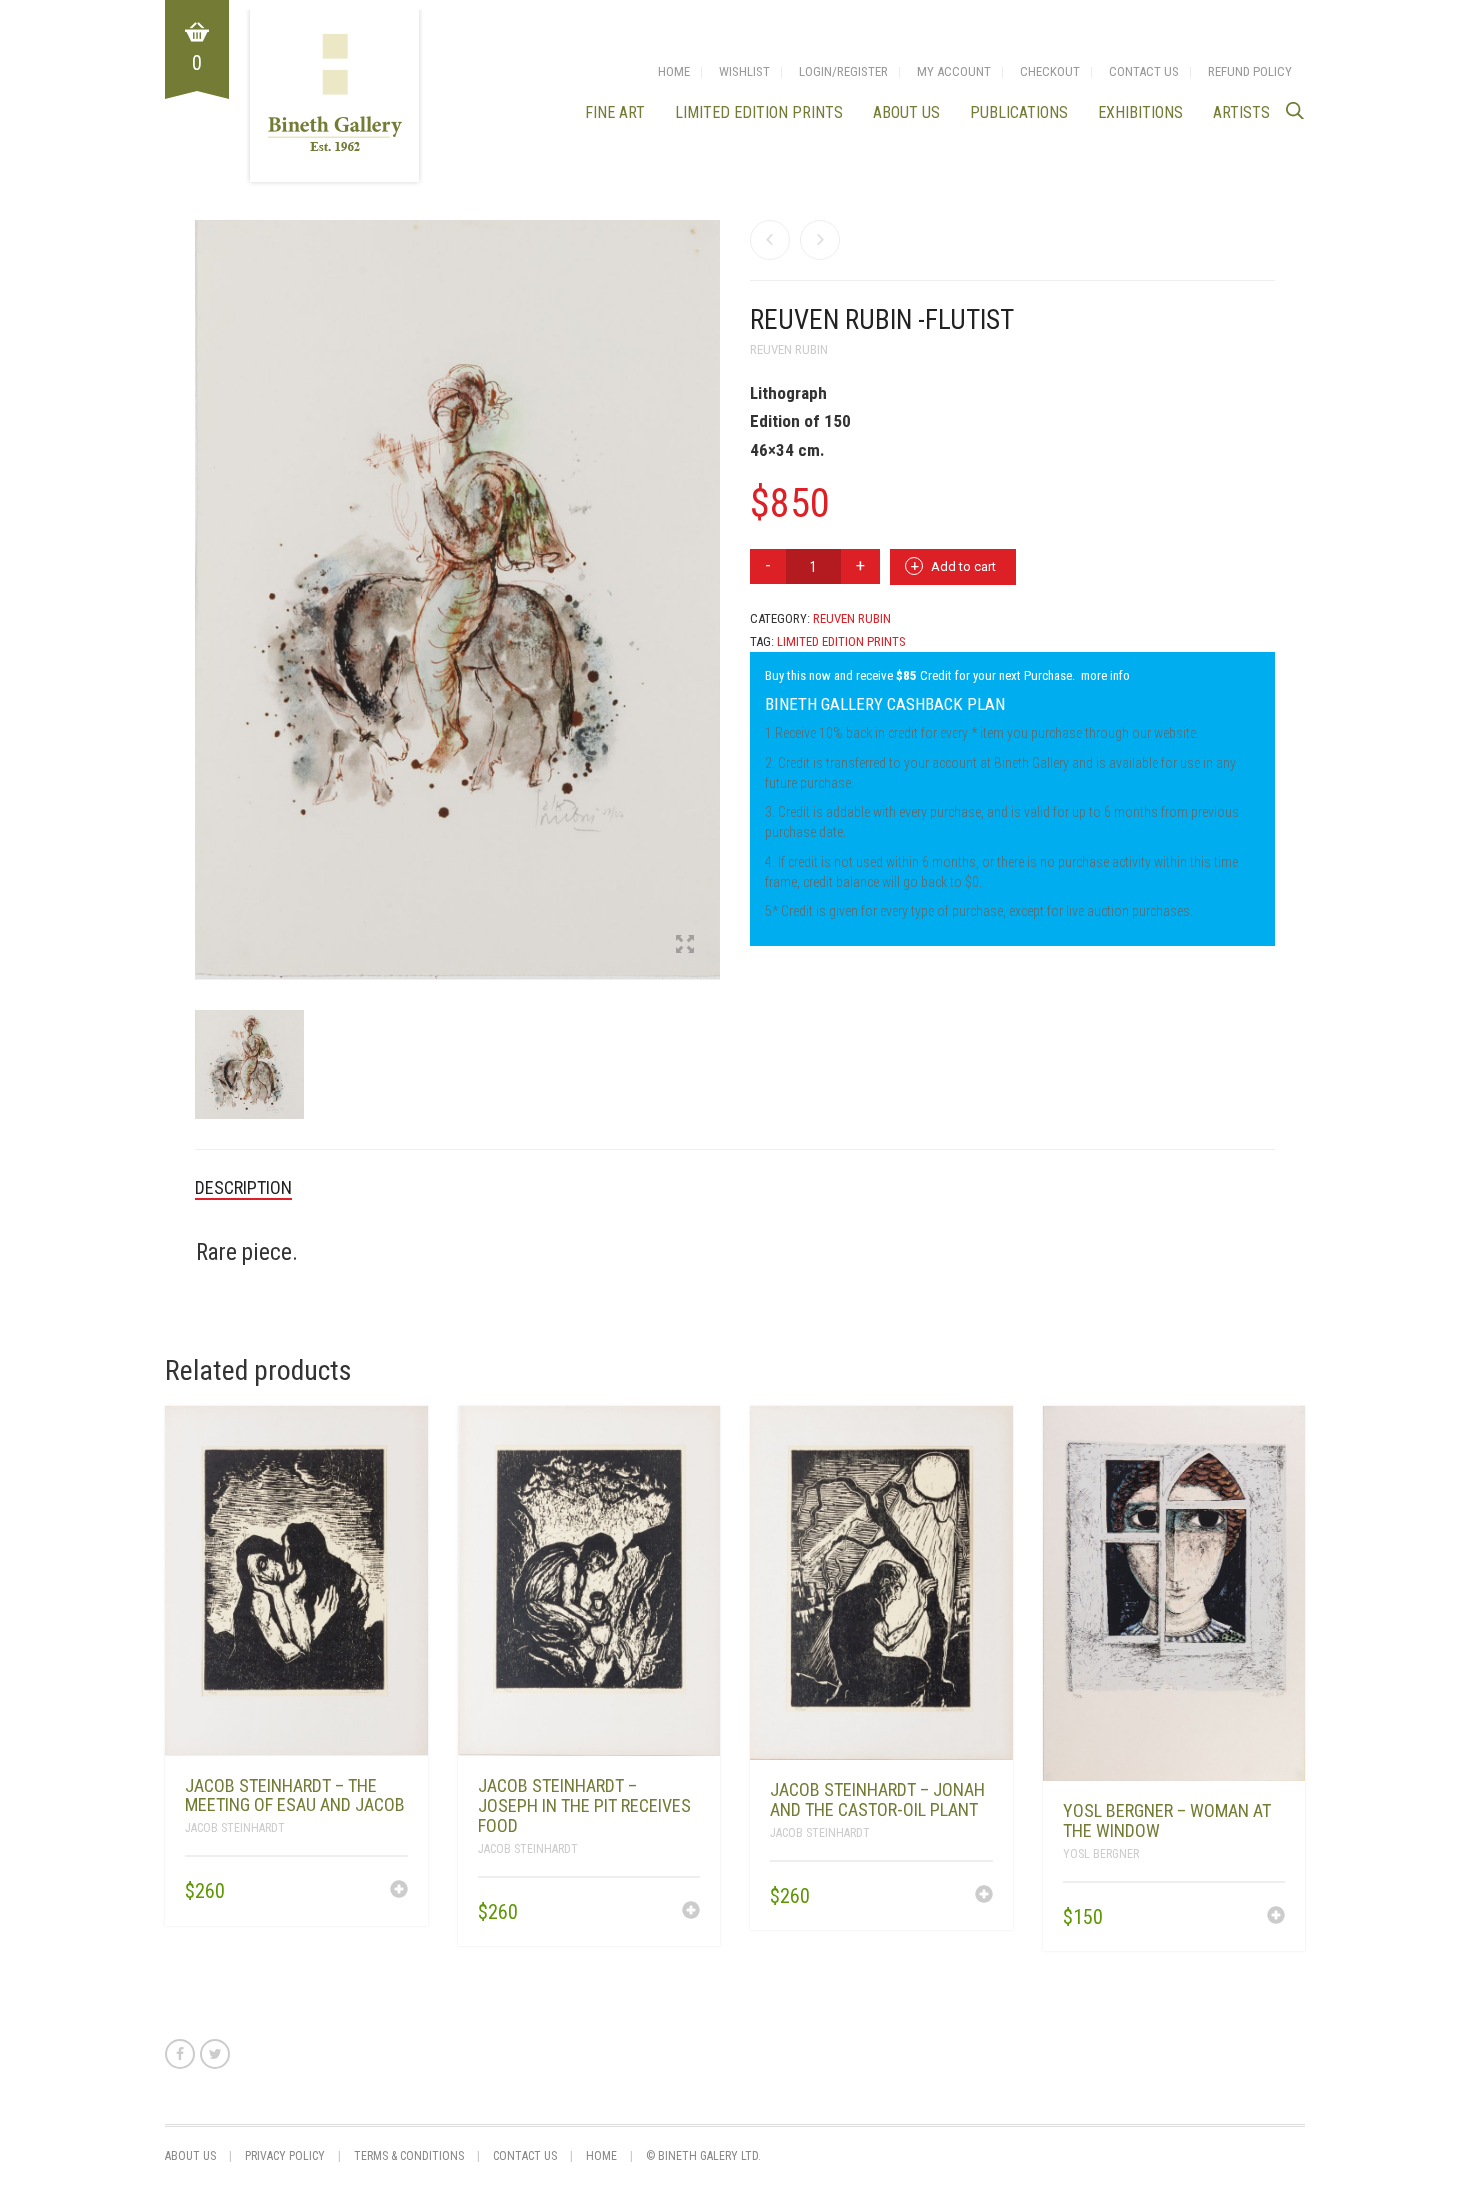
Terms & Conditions (409, 2156)
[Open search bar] (1295, 110)
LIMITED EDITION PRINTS (759, 112)
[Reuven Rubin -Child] (820, 240)
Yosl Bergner (1101, 1854)
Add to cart (963, 566)
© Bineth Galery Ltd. (703, 2156)
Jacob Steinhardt (235, 1828)
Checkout (1050, 71)
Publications (1019, 112)
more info (1105, 675)
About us (906, 112)
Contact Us (1144, 71)
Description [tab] (243, 1187)
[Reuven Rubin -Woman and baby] (770, 240)
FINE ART (615, 112)
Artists (1241, 112)
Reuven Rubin (789, 349)
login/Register (843, 71)
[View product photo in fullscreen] (685, 946)
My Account (954, 71)
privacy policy (285, 2156)
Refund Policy (1250, 71)
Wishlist (744, 71)
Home (674, 71)
